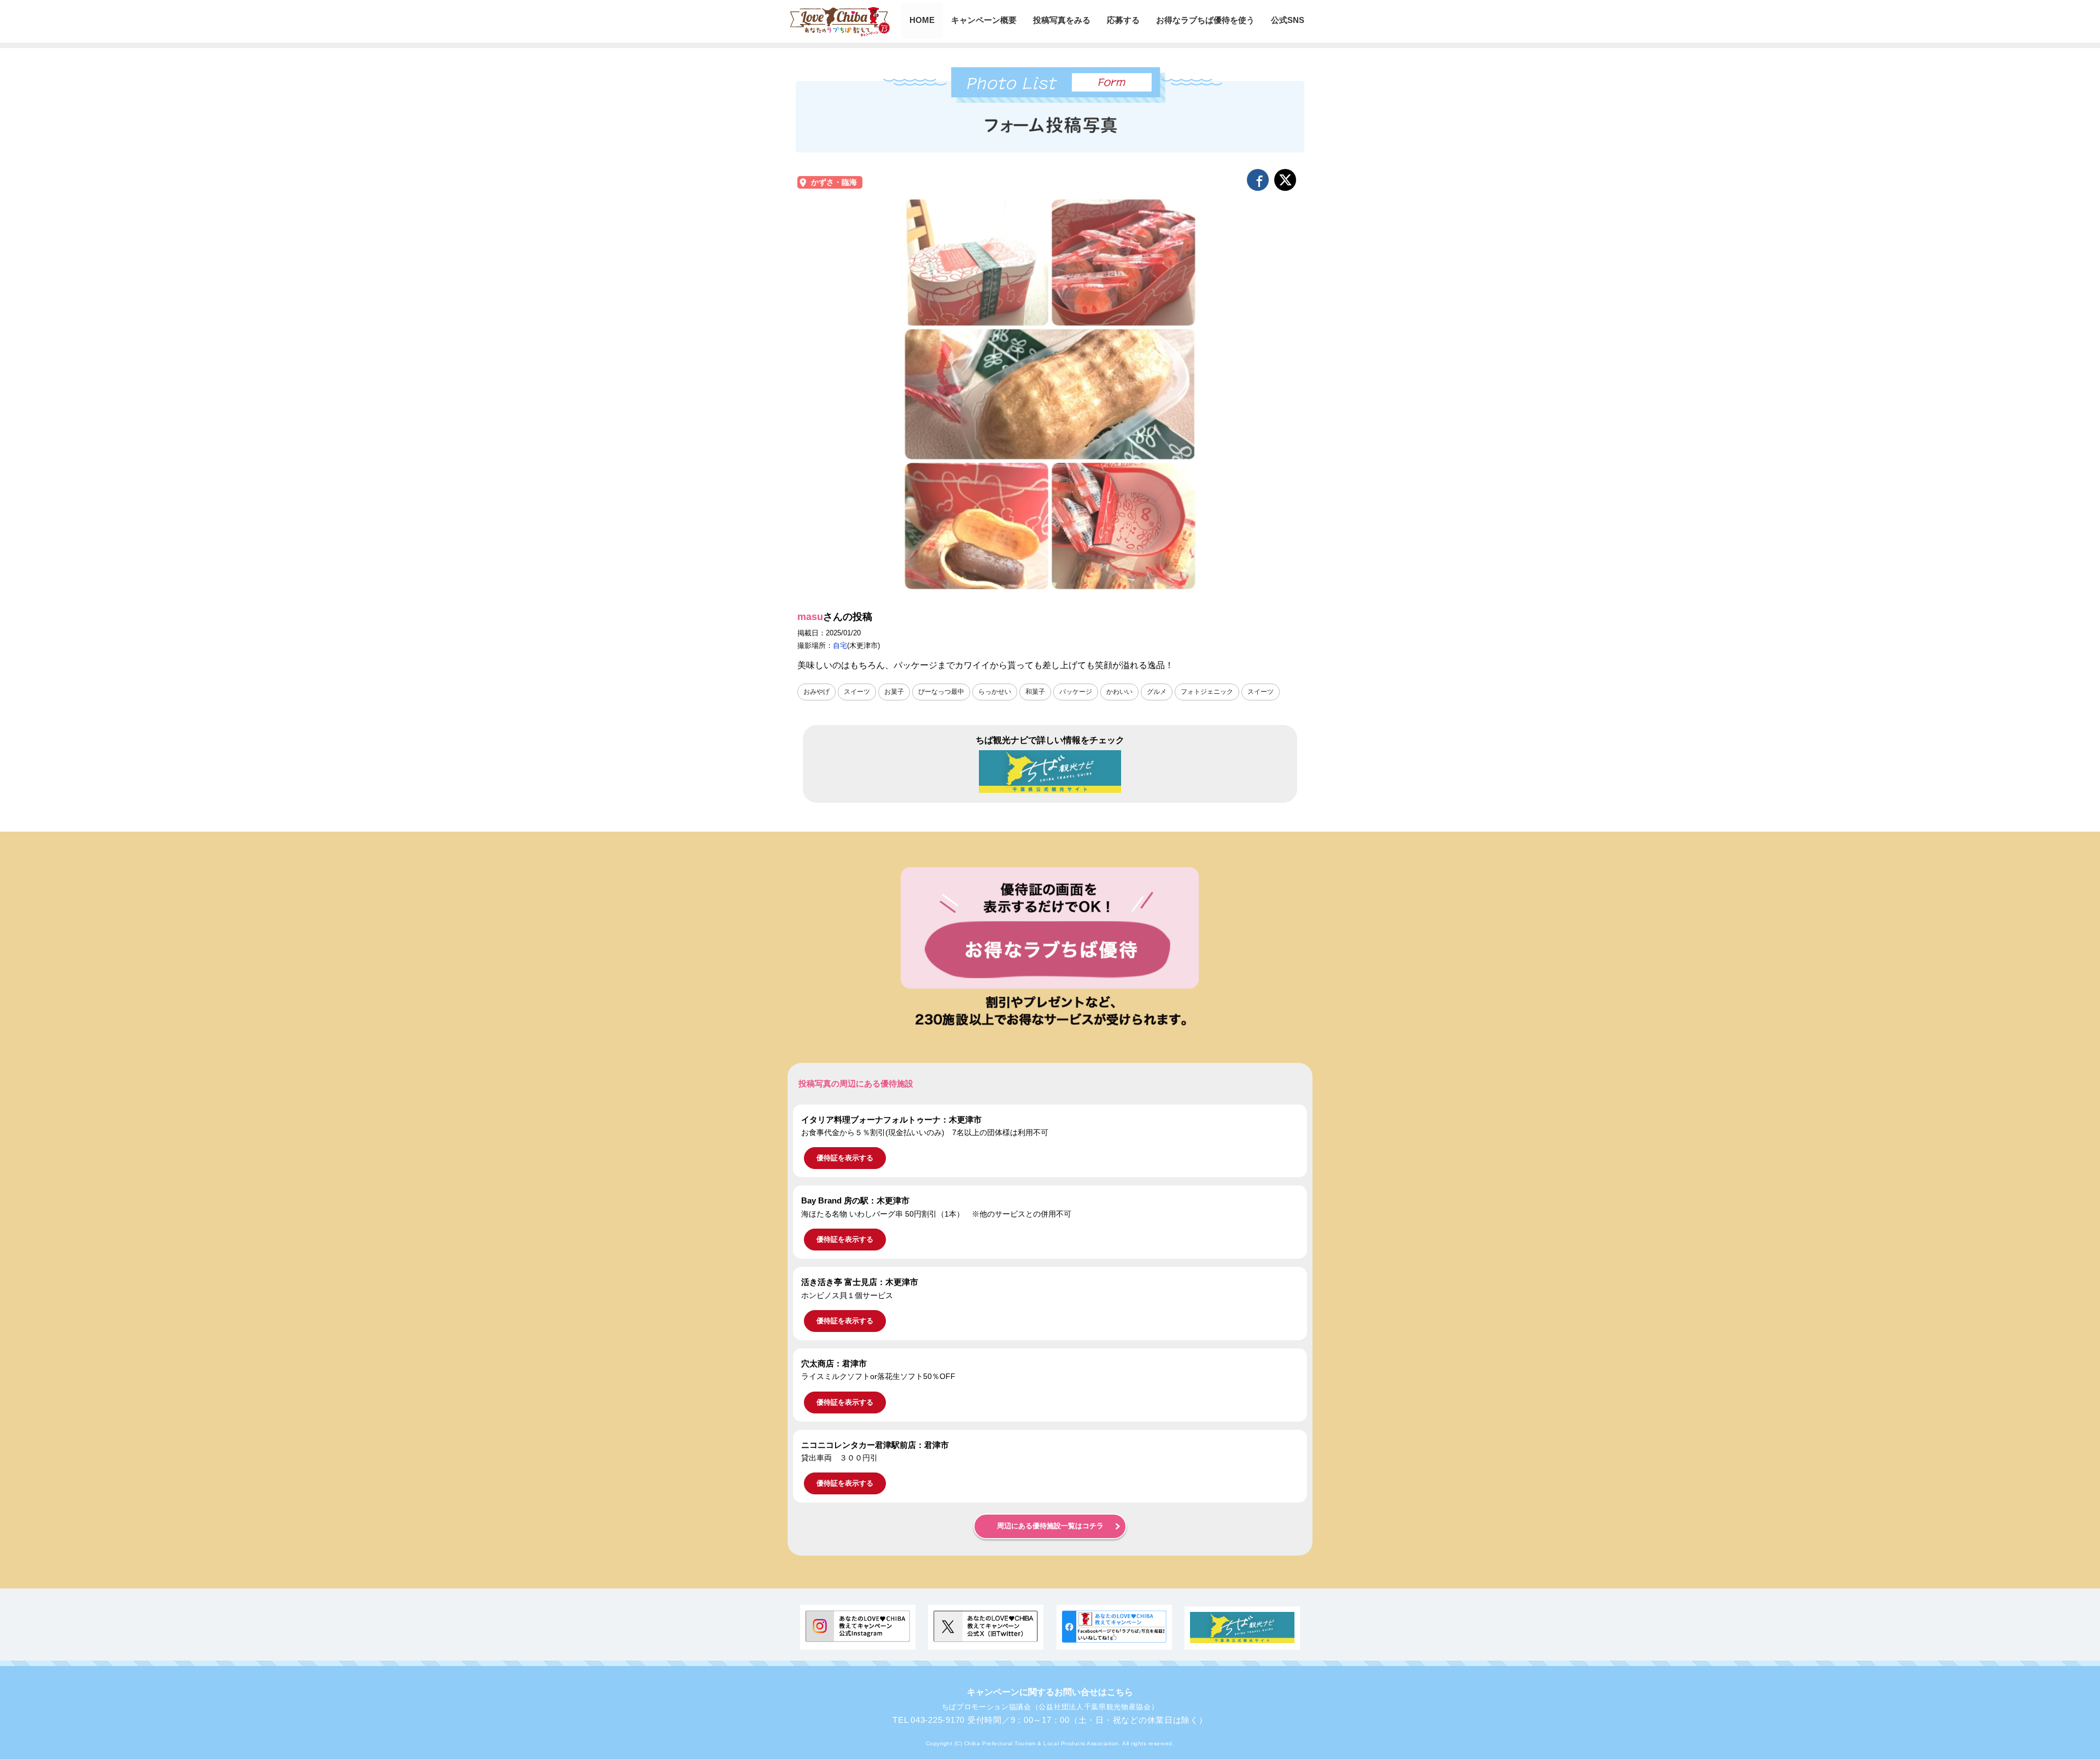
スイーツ (857, 692)
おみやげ (816, 692)
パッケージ (1076, 692)
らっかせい (995, 692)
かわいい (1119, 692)
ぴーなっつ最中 (941, 692)
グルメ (1157, 692)
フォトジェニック (1207, 692)
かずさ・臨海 (834, 182)
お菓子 (894, 692)
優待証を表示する (845, 1158)
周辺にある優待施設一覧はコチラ (1050, 1526)
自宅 (840, 645)
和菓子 (1035, 692)
